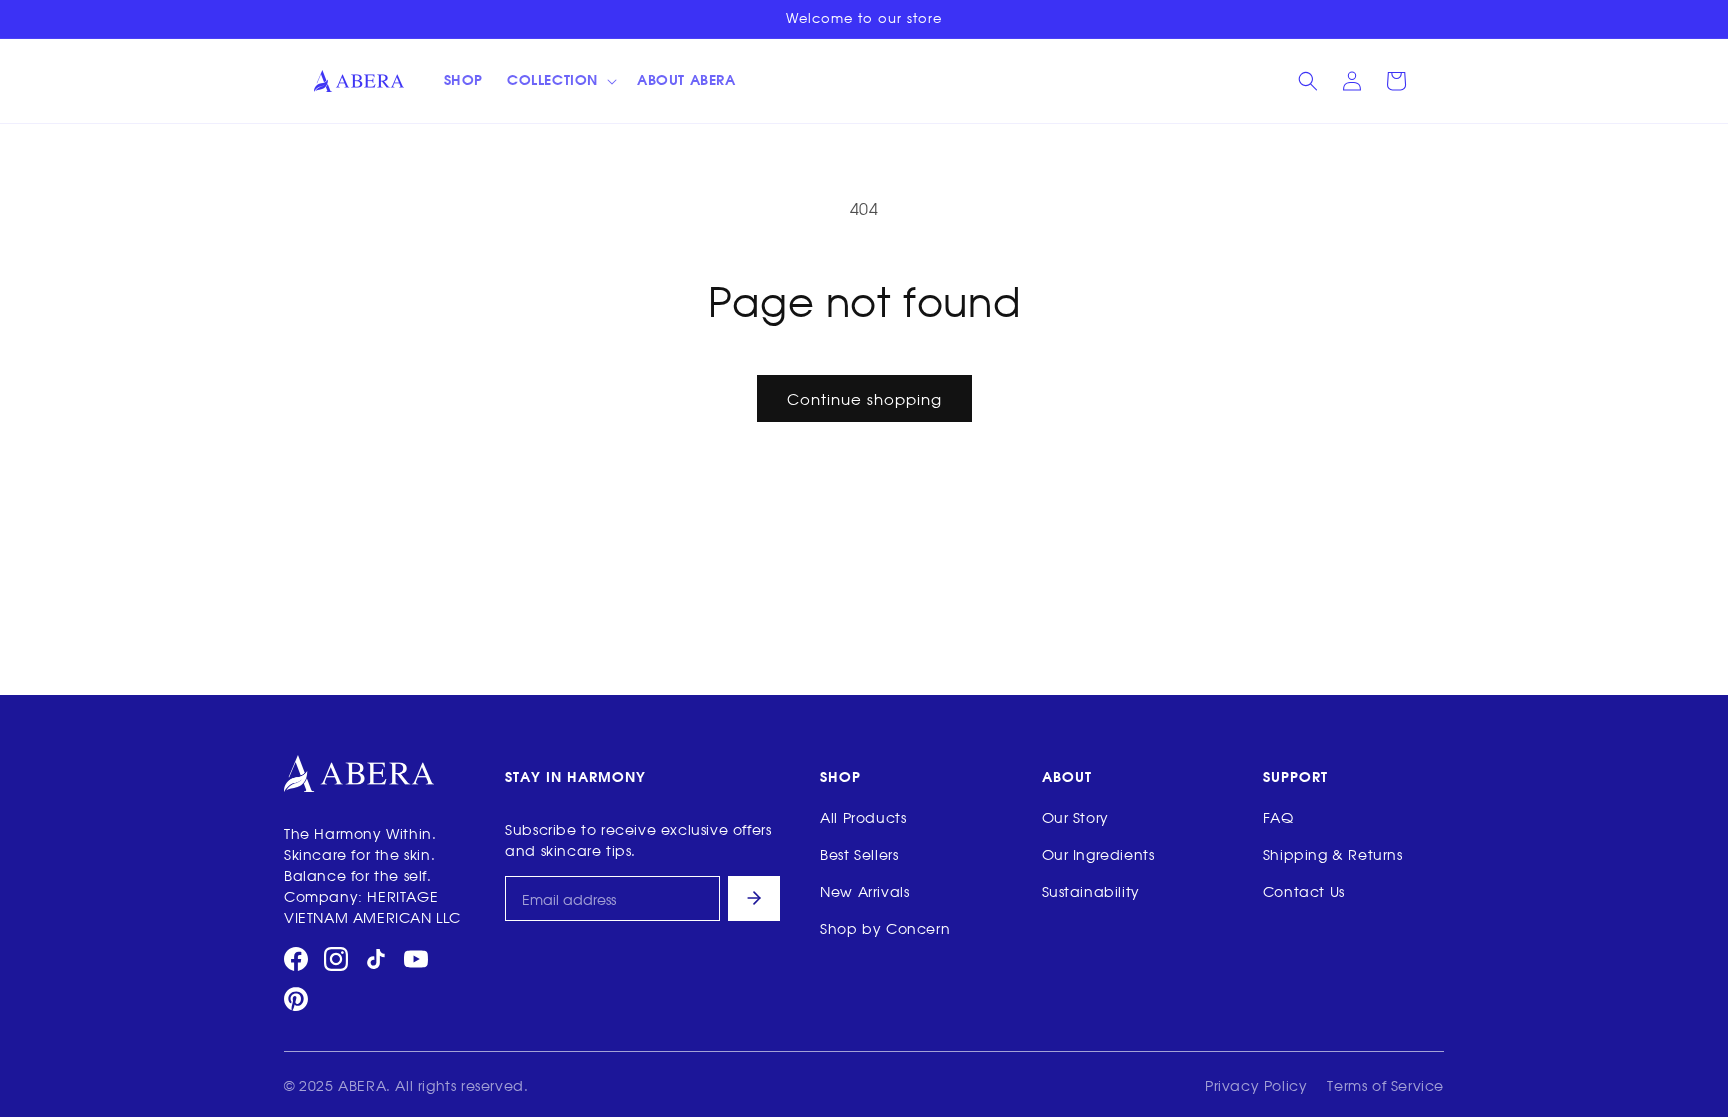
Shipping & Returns (1333, 853)
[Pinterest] (296, 999)
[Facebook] (296, 959)
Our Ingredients (1098, 853)
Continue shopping (864, 398)
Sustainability (1091, 890)
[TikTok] (376, 959)
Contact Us (1304, 890)
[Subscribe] (754, 898)
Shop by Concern (885, 927)
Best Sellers (859, 853)
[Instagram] (336, 959)
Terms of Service (1385, 1084)
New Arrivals (864, 890)
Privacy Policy (1256, 1084)
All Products (863, 816)
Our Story (1075, 816)
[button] (560, 81)
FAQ (1278, 816)
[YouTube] (416, 959)
